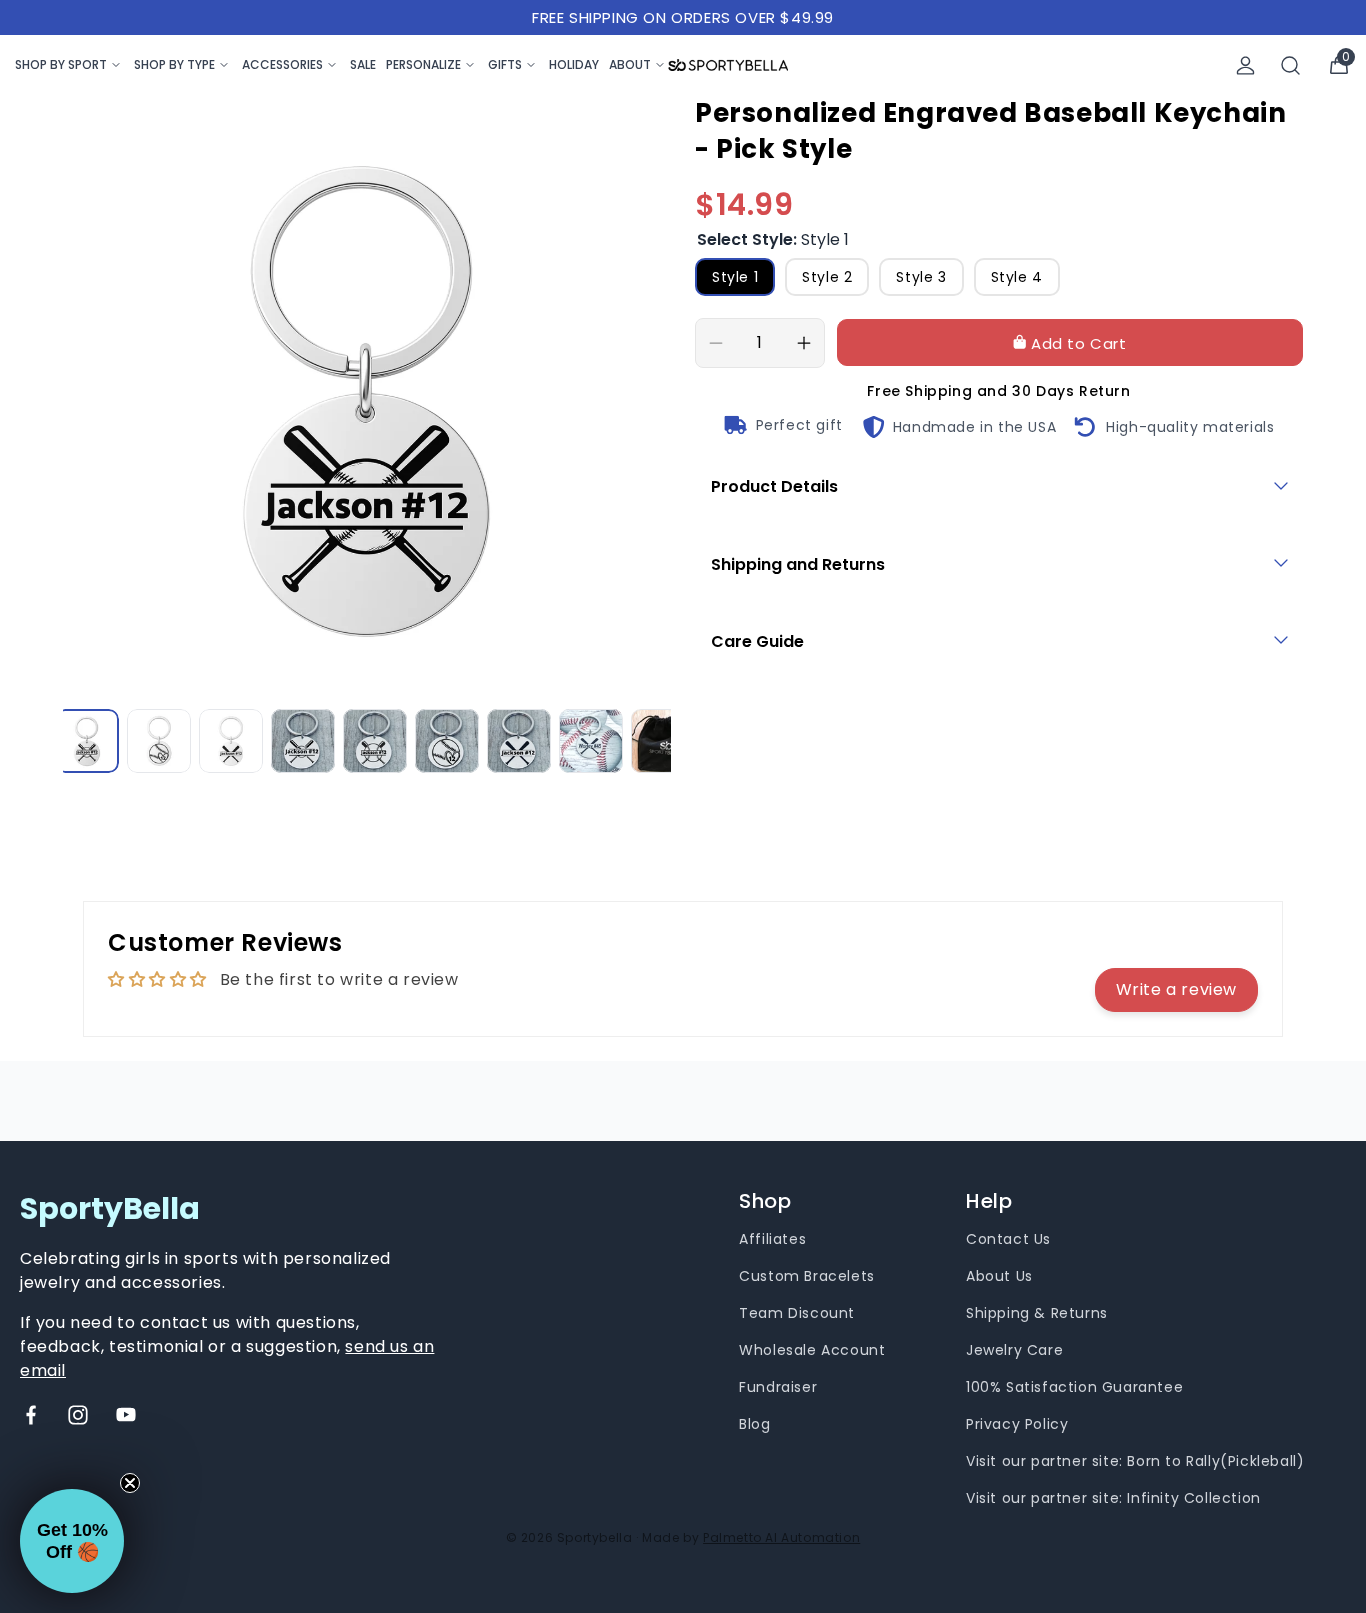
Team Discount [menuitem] (797, 1313)
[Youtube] (126, 1415)
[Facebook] (31, 1415)
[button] (72, 1541)
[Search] (1291, 65)
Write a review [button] (1176, 989)
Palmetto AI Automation (781, 1537)
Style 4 (1017, 277)
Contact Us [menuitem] (1008, 1239)
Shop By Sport (61, 64)
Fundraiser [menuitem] (778, 1387)
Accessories (282, 64)
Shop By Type (174, 64)
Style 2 (827, 277)
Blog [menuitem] (754, 1424)
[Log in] (1245, 65)
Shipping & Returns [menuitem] (1037, 1313)
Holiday (574, 64)
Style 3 (921, 277)
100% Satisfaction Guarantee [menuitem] (1074, 1387)
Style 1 (735, 277)
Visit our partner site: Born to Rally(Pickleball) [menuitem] (1135, 1461)
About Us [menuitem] (999, 1276)
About (630, 64)
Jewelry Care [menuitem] (1014, 1350)
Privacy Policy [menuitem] (1017, 1424)
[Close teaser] (130, 1483)
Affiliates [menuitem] (772, 1239)
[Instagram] (78, 1415)
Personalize (423, 64)
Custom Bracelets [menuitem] (807, 1276)
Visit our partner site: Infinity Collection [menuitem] (1113, 1498)
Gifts (505, 64)
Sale (363, 64)
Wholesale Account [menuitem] (812, 1350)
